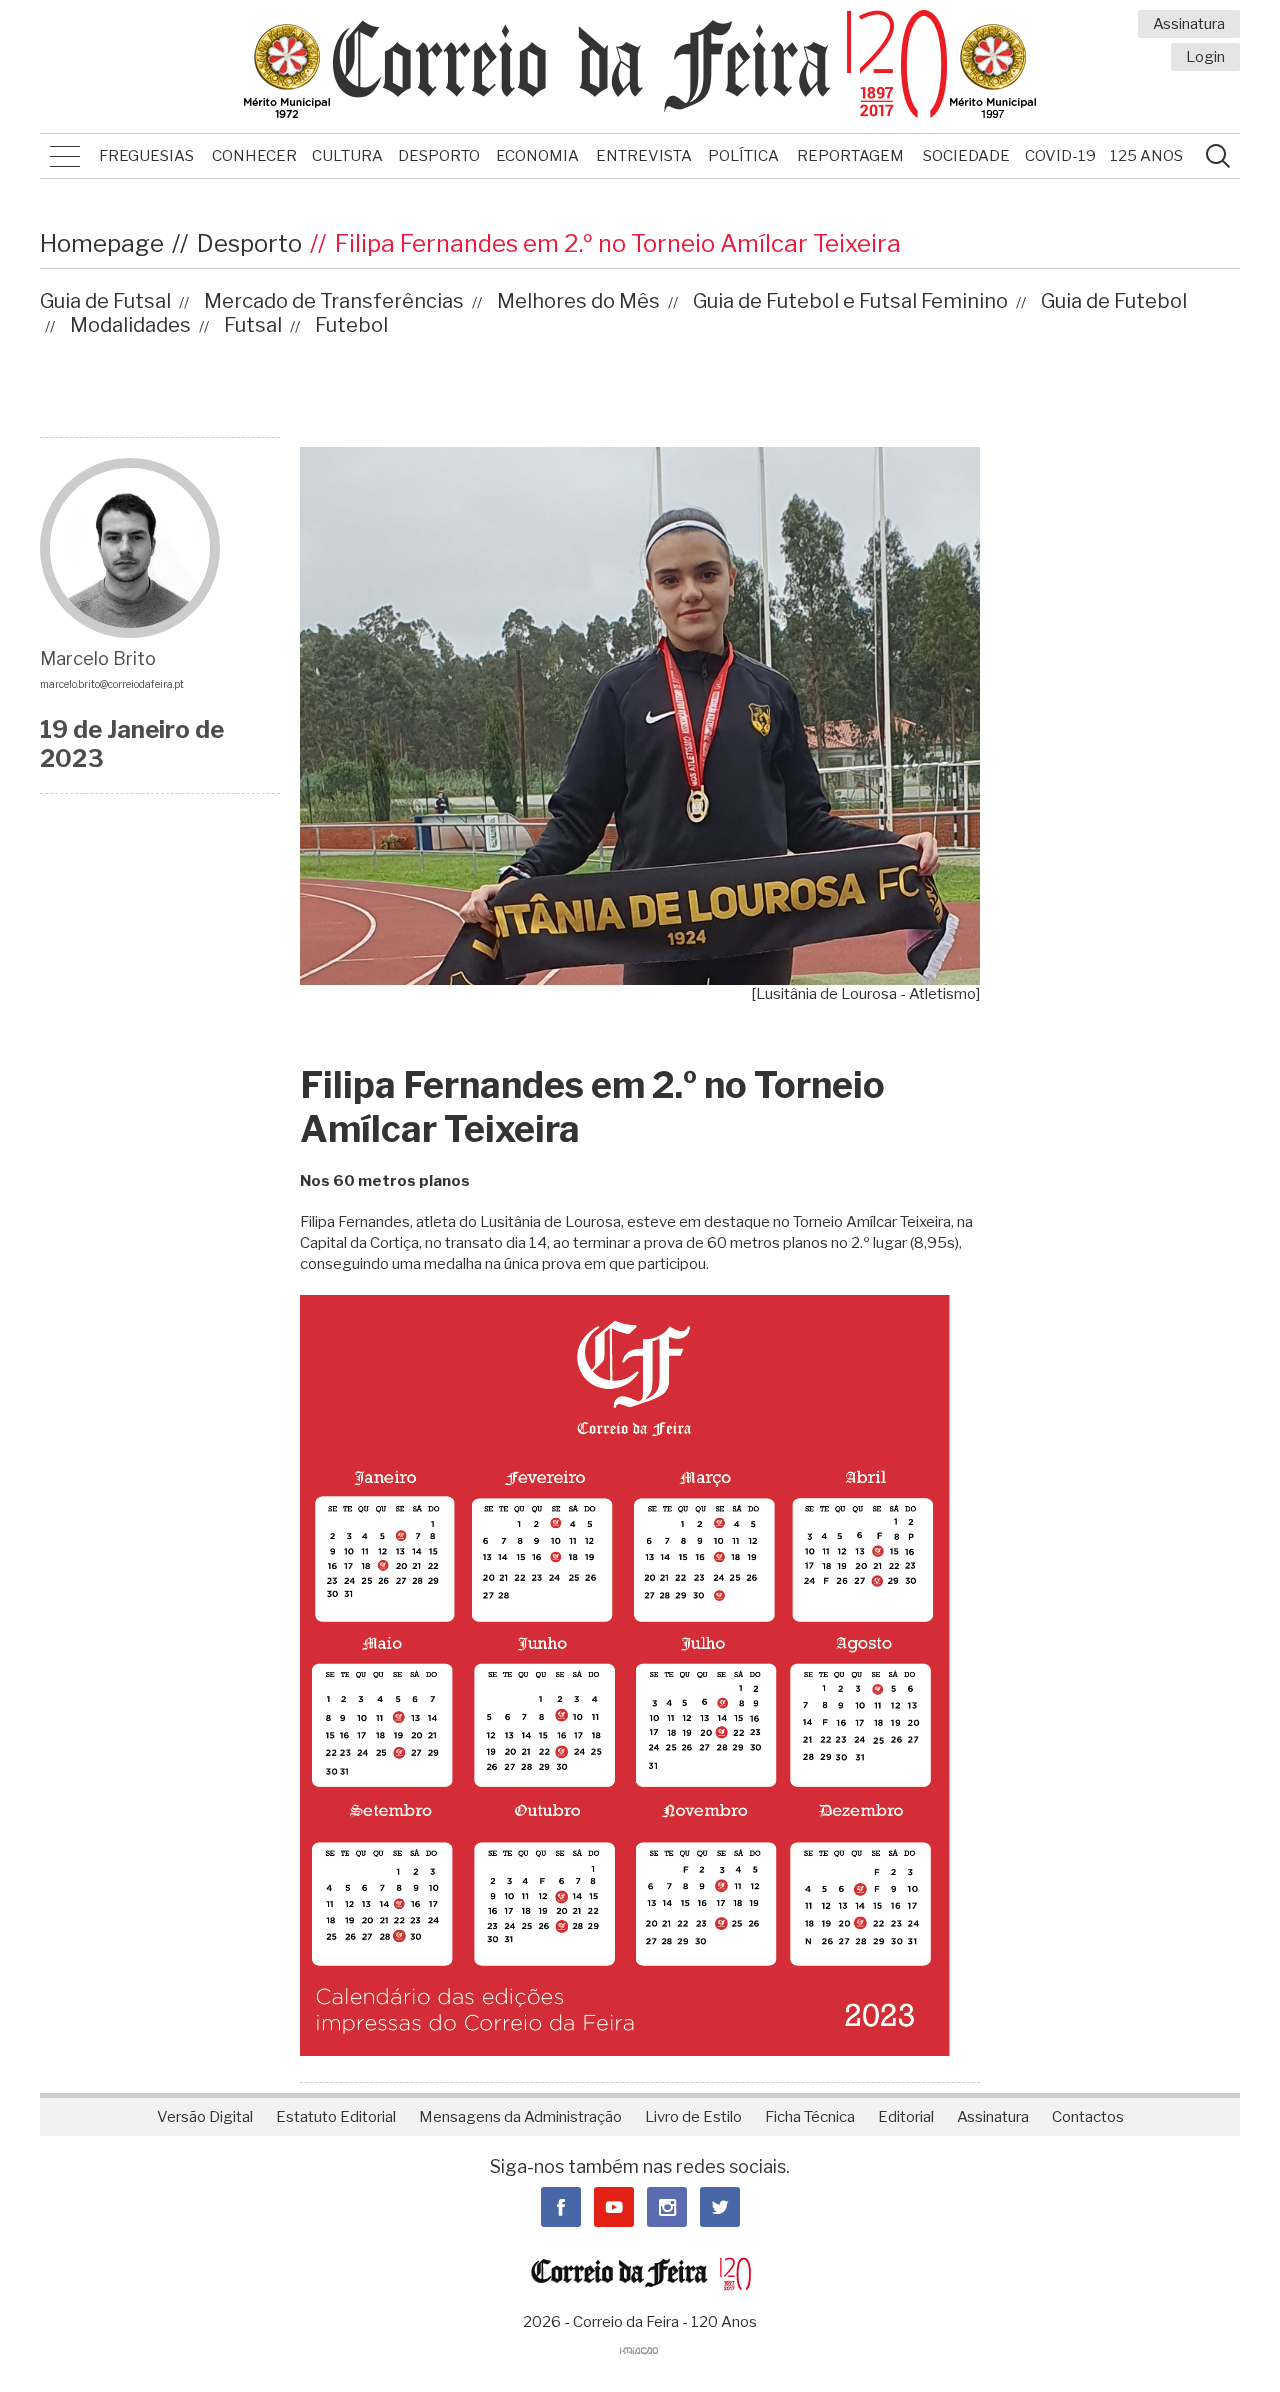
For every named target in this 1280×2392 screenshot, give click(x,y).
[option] (640, 725)
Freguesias (146, 156)
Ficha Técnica (810, 2117)
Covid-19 (1060, 156)
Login (1205, 57)
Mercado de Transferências (334, 301)
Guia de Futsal (105, 301)
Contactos (1088, 2117)
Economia (537, 156)
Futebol (351, 325)
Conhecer (254, 156)
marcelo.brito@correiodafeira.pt (112, 684)
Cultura (347, 156)
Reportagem (850, 156)
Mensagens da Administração (520, 2117)
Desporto (439, 156)
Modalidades (130, 325)
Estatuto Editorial (336, 2117)
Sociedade (966, 156)
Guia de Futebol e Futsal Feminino (850, 301)
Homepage (102, 243)
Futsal (253, 325)
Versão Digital (205, 2117)
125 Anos (1146, 156)
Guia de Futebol (1114, 301)
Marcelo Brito (98, 658)
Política (743, 156)
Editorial (906, 2117)
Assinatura (1189, 24)
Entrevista (644, 156)
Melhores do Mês (578, 301)
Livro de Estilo (693, 2117)
